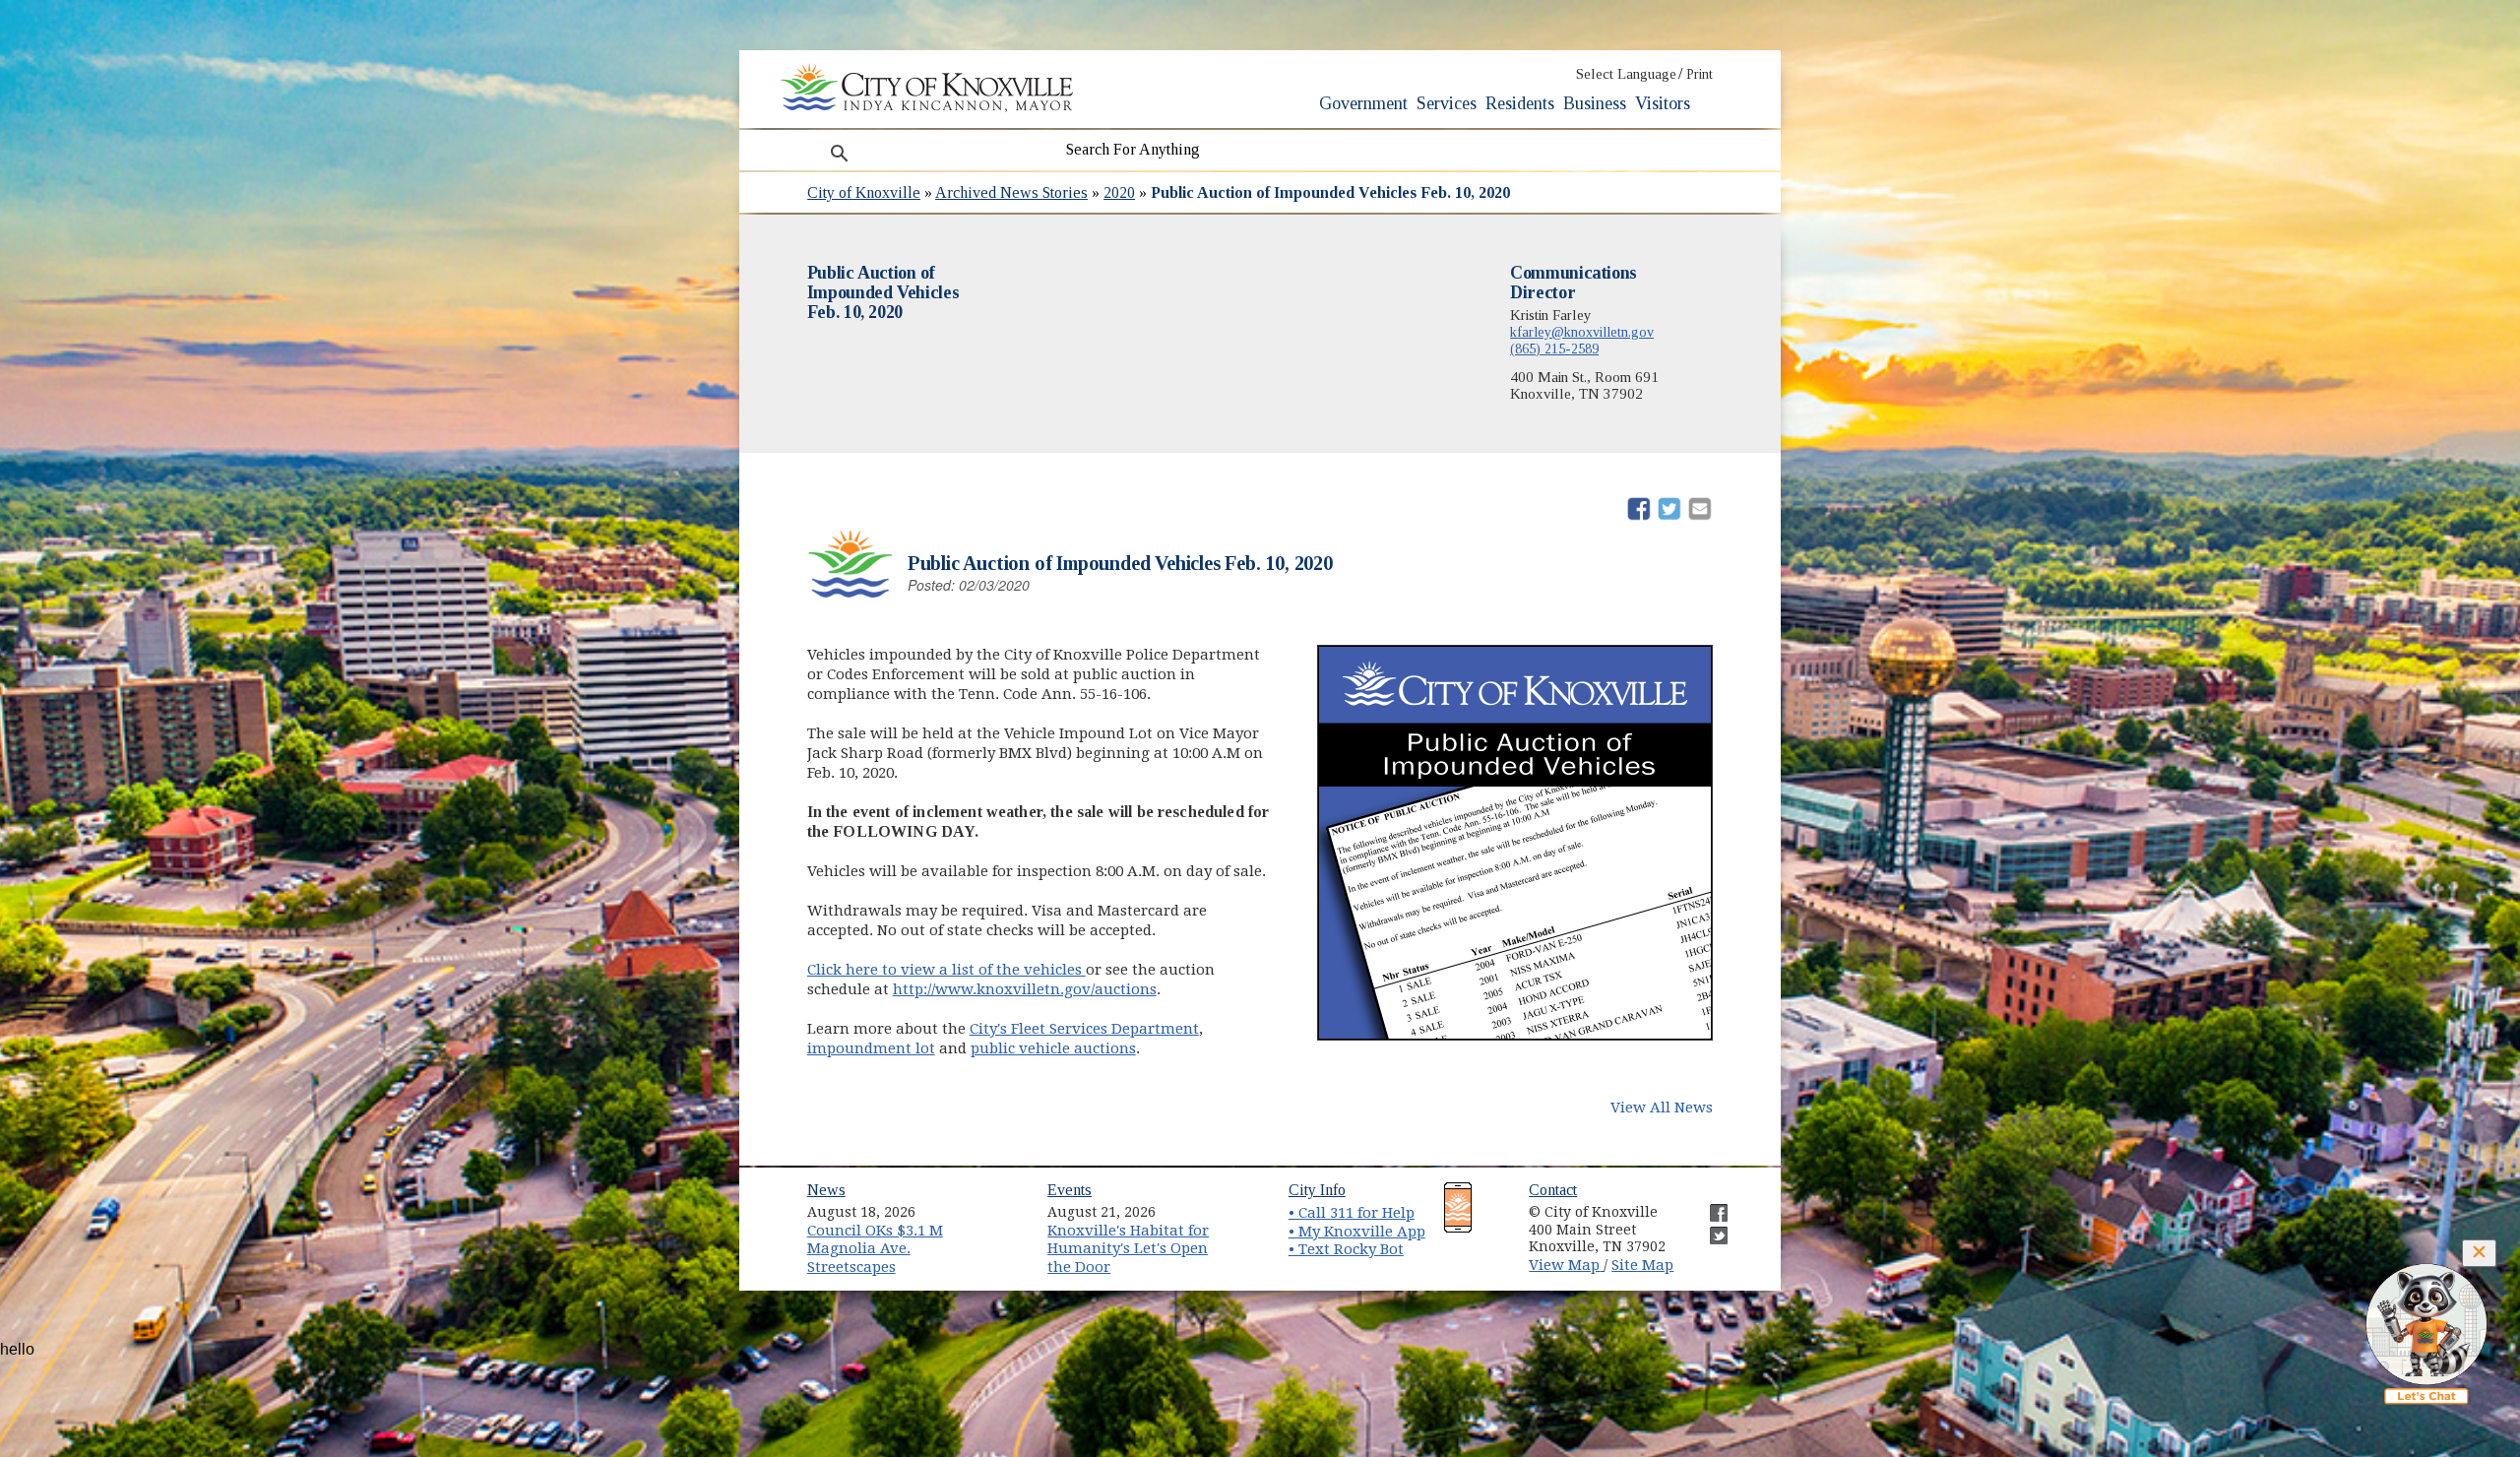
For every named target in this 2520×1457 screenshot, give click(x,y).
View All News (1662, 1108)
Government (1363, 103)
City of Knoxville (864, 192)
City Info (1317, 1190)
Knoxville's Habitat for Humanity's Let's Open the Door (1128, 1249)
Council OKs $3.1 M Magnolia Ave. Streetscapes (875, 1249)
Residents (1520, 103)
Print (1700, 74)
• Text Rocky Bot (1346, 1249)
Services (1447, 103)
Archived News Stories (1011, 192)
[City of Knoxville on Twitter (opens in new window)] (1709, 1228)
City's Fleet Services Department (1084, 1029)
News (826, 1190)
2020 (1119, 192)
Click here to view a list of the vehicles (946, 970)
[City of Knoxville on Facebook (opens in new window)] (1709, 1205)
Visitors (1663, 103)
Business (1595, 103)
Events (1070, 1190)
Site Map (1642, 1265)
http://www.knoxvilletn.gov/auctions (1025, 989)
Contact (1553, 1190)
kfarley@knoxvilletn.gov (1582, 332)
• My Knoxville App (1357, 1232)
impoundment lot (871, 1048)
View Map (1566, 1265)
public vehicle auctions (1053, 1048)
